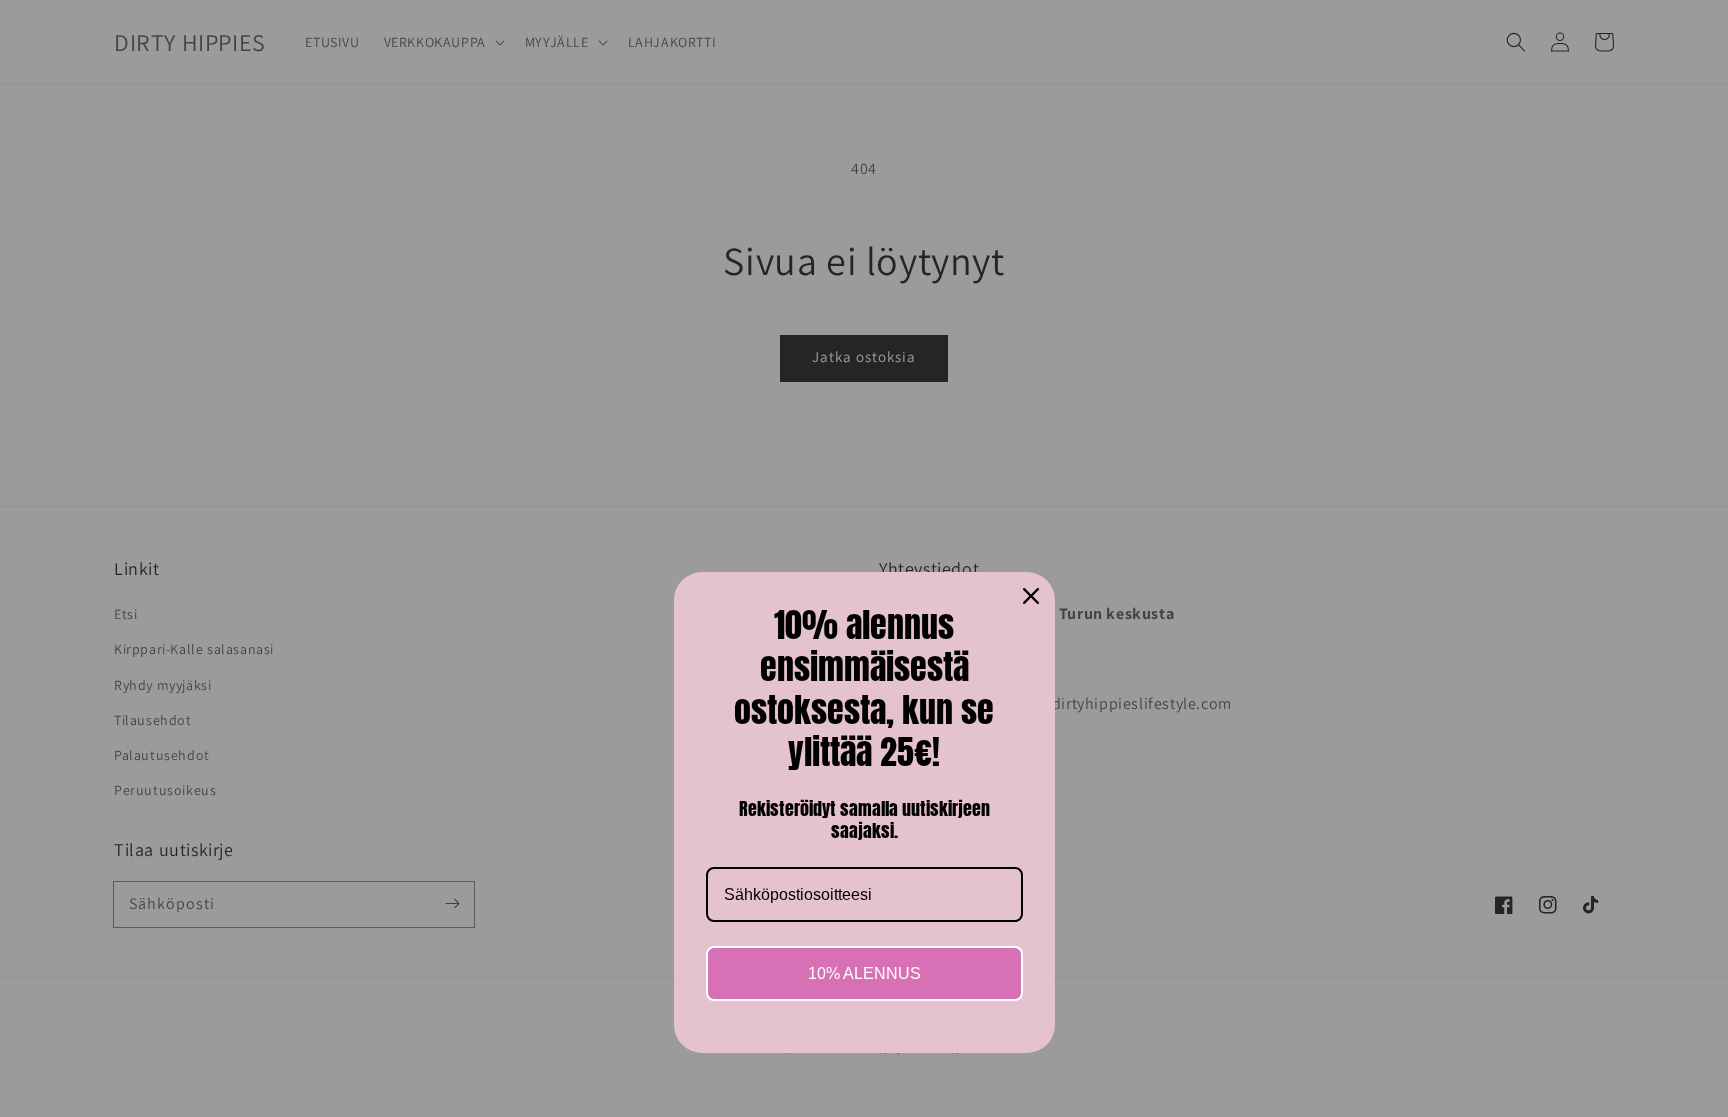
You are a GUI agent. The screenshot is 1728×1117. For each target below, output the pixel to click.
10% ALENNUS (864, 973)
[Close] (1031, 596)
